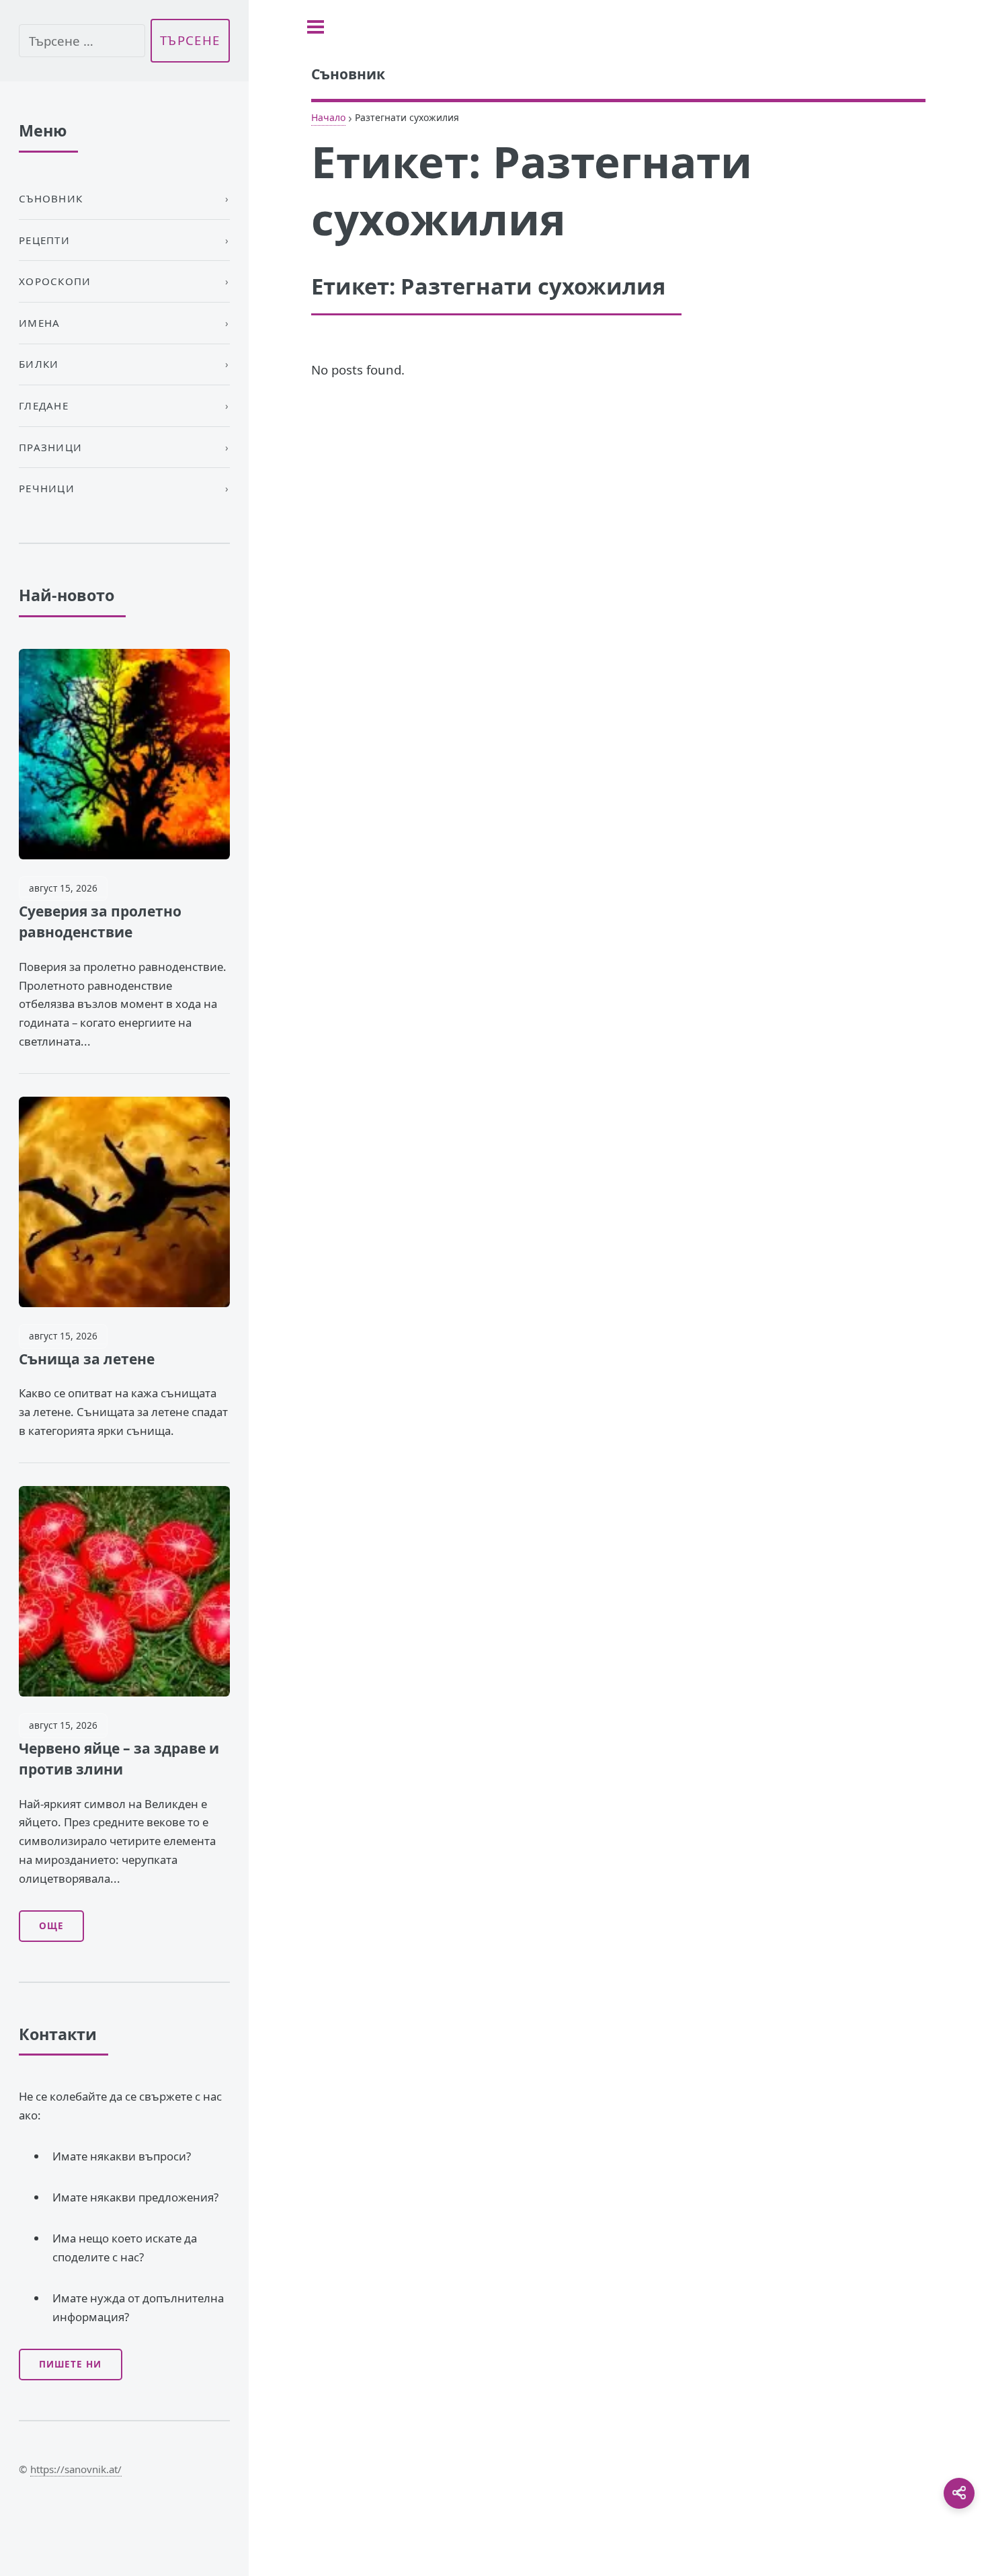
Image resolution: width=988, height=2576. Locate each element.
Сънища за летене (87, 1359)
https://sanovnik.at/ (76, 2469)
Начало (328, 117)
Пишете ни (70, 2364)
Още (51, 1926)
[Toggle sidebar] (316, 27)
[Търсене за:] (82, 41)
